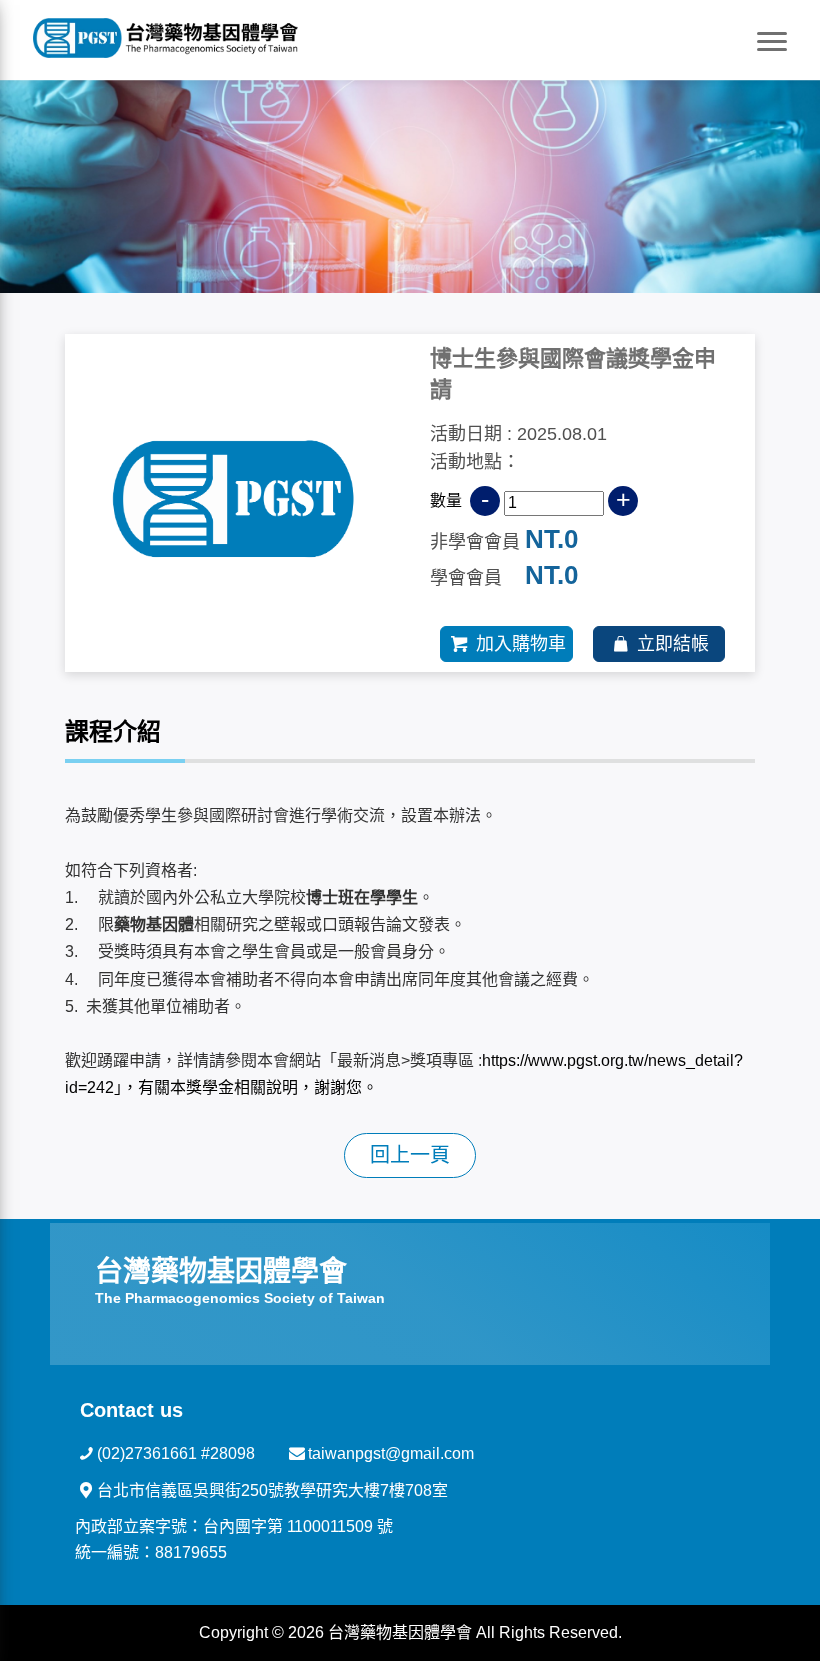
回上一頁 (410, 1155)
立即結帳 (673, 644)
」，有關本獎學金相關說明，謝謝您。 (246, 1087)
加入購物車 (521, 644)
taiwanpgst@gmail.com (391, 1453)
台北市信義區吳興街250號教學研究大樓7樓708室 (272, 1490)
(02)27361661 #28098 (176, 1453)
